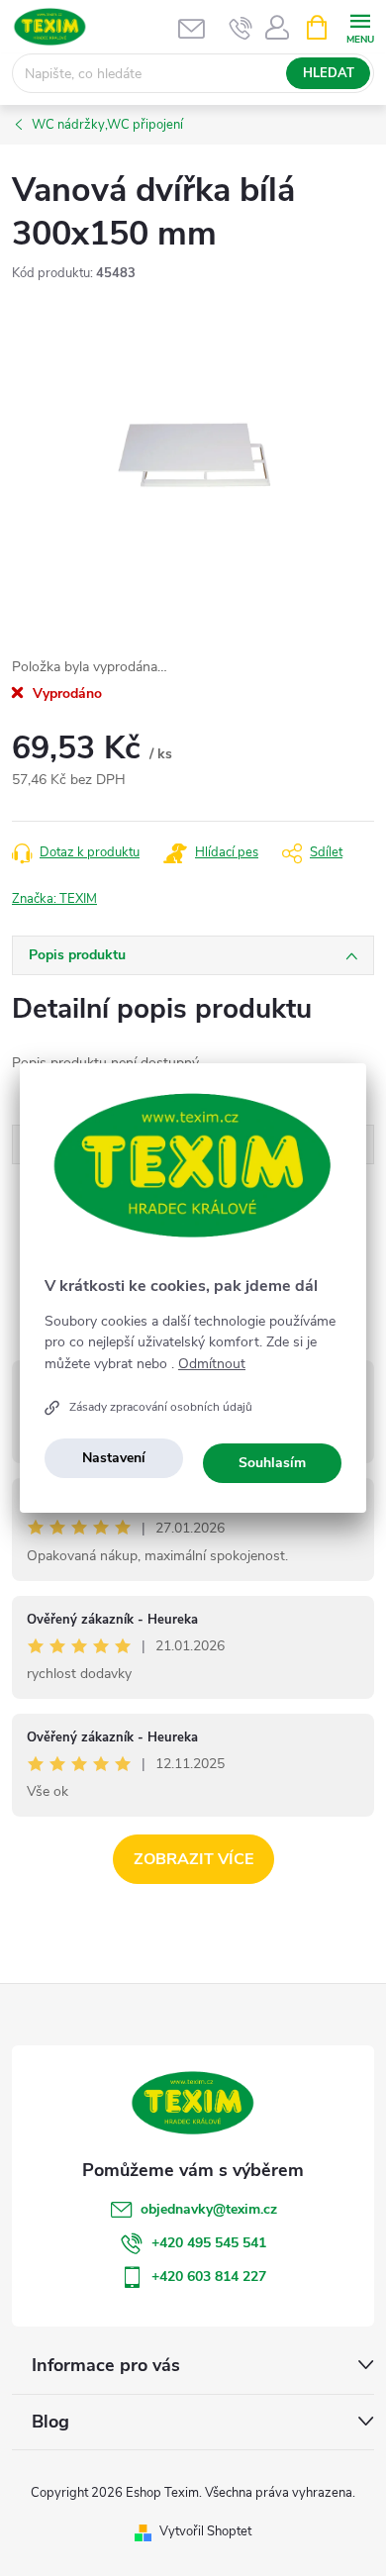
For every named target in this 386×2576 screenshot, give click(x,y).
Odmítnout (212, 1364)
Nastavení (114, 1458)
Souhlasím (272, 1463)
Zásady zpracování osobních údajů (161, 1407)
